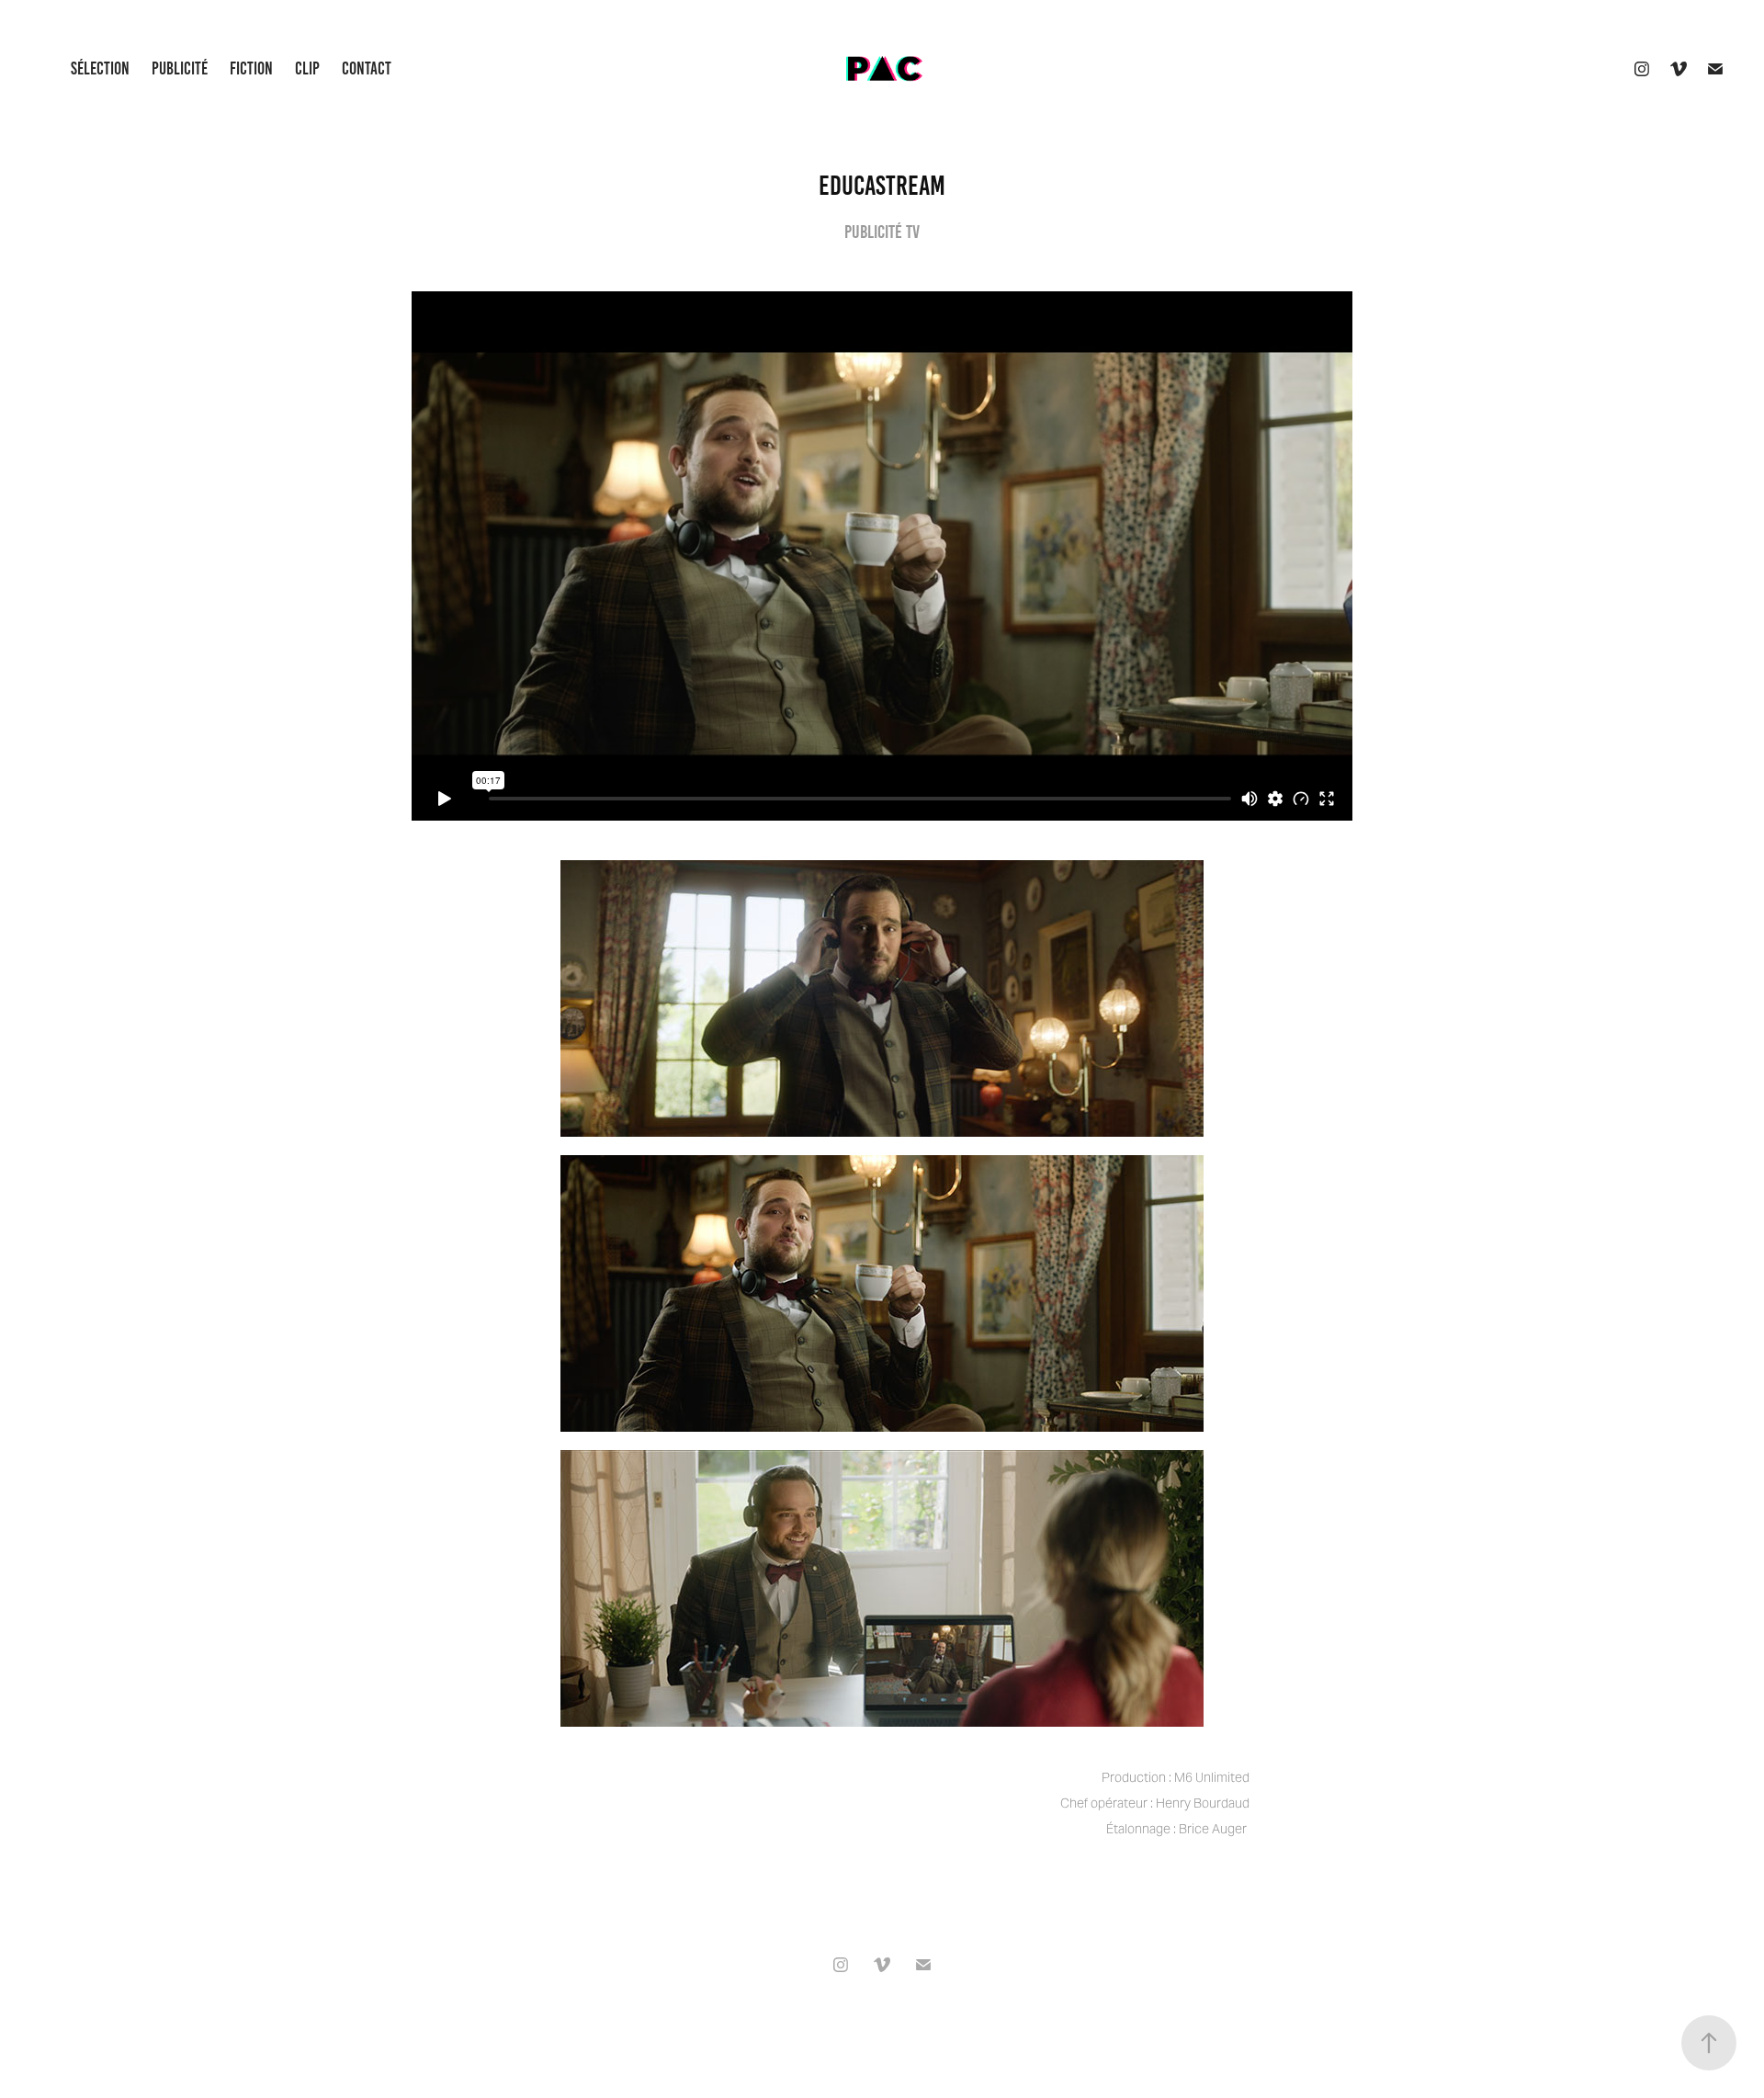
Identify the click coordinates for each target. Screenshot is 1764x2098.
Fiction (251, 68)
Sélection (100, 68)
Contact (367, 68)
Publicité (180, 68)
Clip (307, 68)
